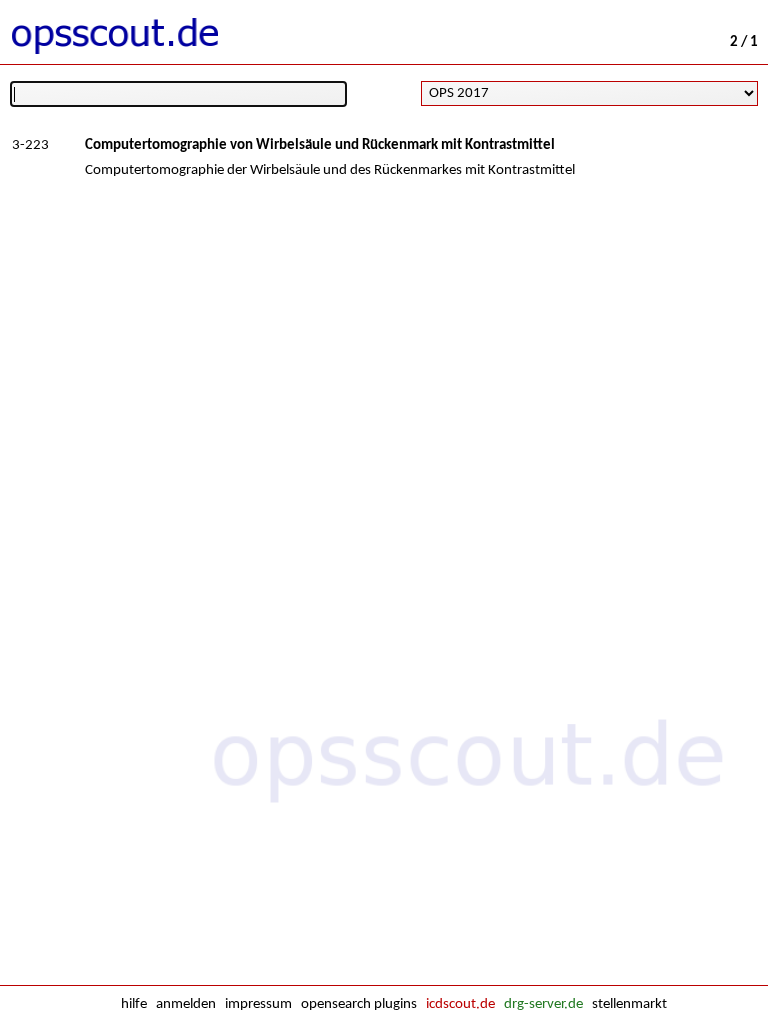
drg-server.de (543, 1004)
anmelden (186, 1004)
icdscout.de (460, 1004)
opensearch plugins (359, 1004)
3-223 (30, 145)
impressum (258, 1004)
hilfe (134, 1004)
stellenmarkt (629, 1004)
